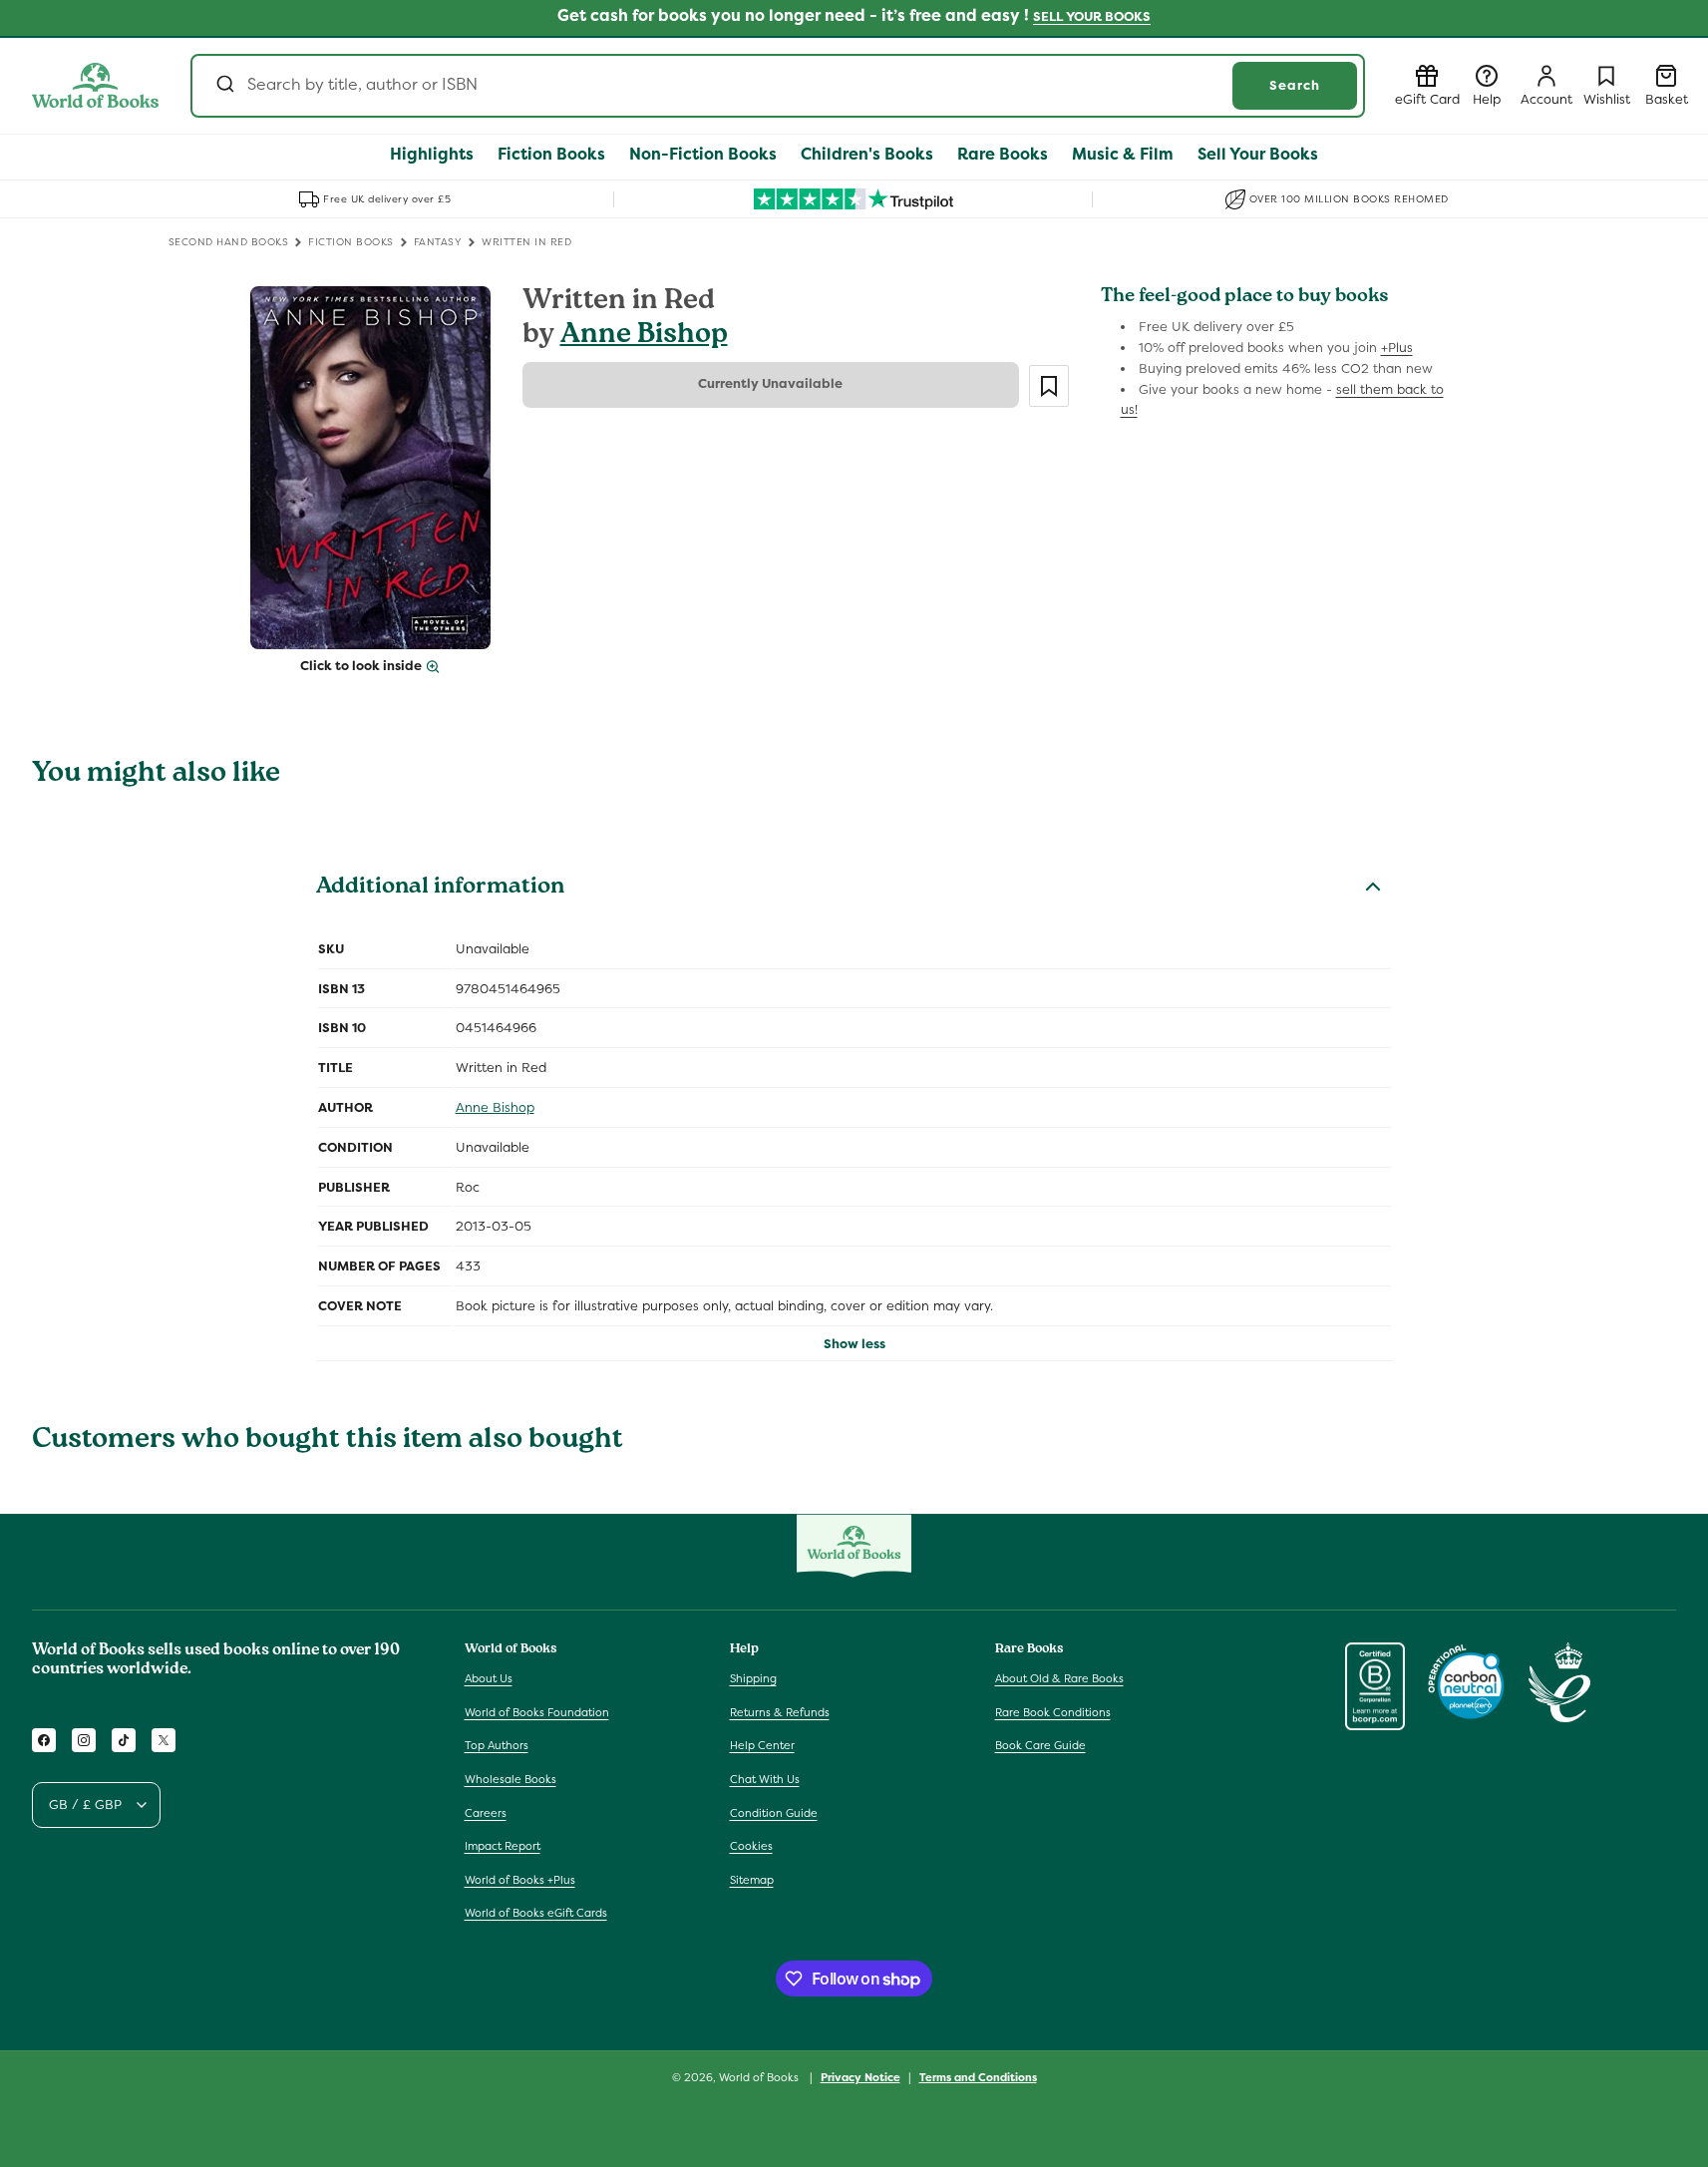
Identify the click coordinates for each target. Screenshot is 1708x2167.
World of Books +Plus (520, 1880)
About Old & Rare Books (1059, 1678)
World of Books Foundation (537, 1712)
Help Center (762, 1745)
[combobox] (778, 86)
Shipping (753, 1678)
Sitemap (752, 1880)
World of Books (760, 2077)
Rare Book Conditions (1053, 1712)
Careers (486, 1813)
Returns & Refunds (780, 1712)
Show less (854, 1344)
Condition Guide (774, 1813)
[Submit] (224, 86)
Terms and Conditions (978, 2077)
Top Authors (497, 1745)
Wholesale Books (511, 1779)
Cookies (751, 1846)
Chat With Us (765, 1779)
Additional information (440, 889)
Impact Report (503, 1846)
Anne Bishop (644, 337)
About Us (489, 1678)
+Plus (1397, 348)
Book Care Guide (1040, 1745)
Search (1295, 85)
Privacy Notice (860, 2077)
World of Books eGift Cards (536, 1913)
